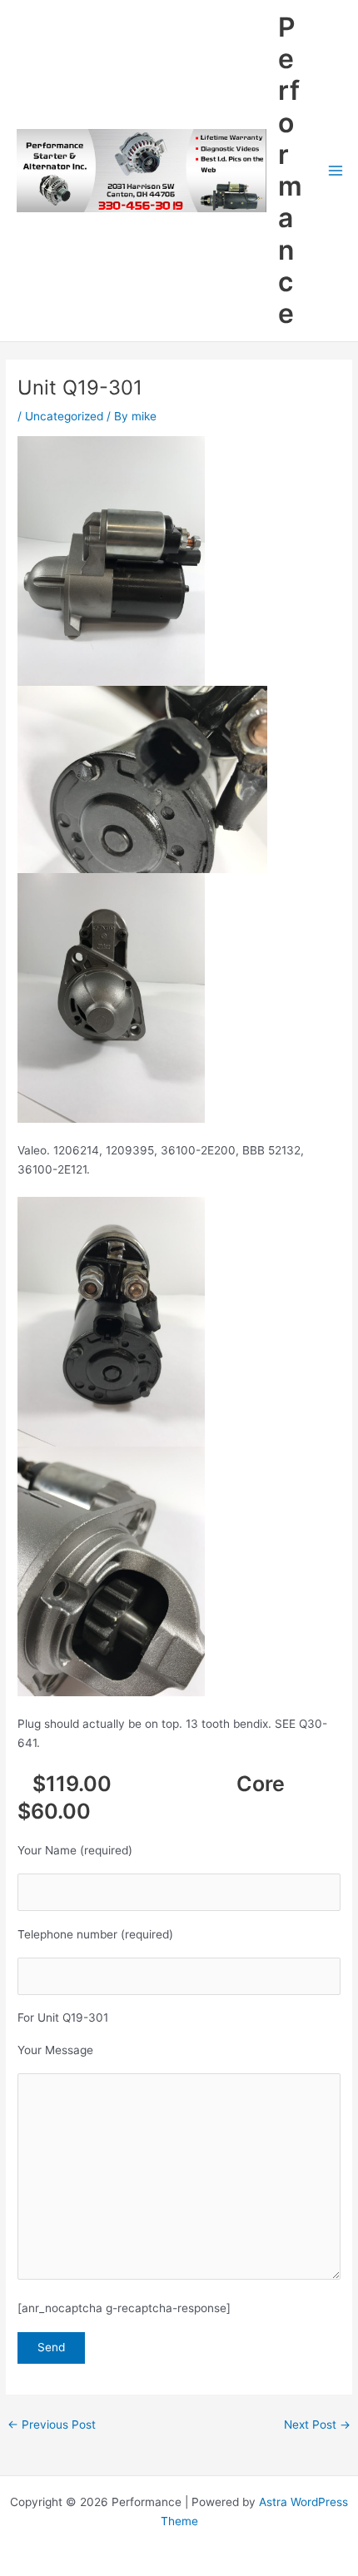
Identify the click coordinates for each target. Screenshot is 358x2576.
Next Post (317, 2425)
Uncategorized (64, 416)
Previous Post (52, 2425)
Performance (290, 171)
